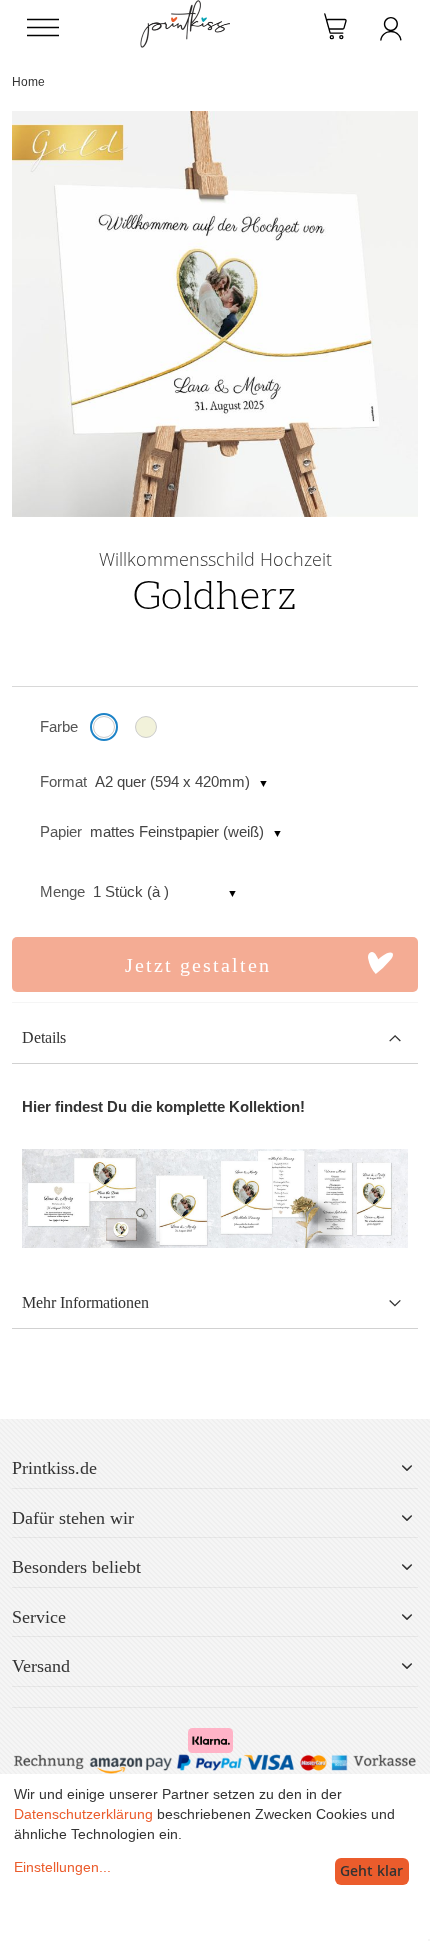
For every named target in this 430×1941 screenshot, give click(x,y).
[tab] (215, 1038)
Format (63, 781)
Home (28, 82)
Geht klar (371, 1870)
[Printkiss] (185, 10)
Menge (62, 891)
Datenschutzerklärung (83, 1814)
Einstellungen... (62, 1867)
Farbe (59, 726)
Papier (61, 831)
